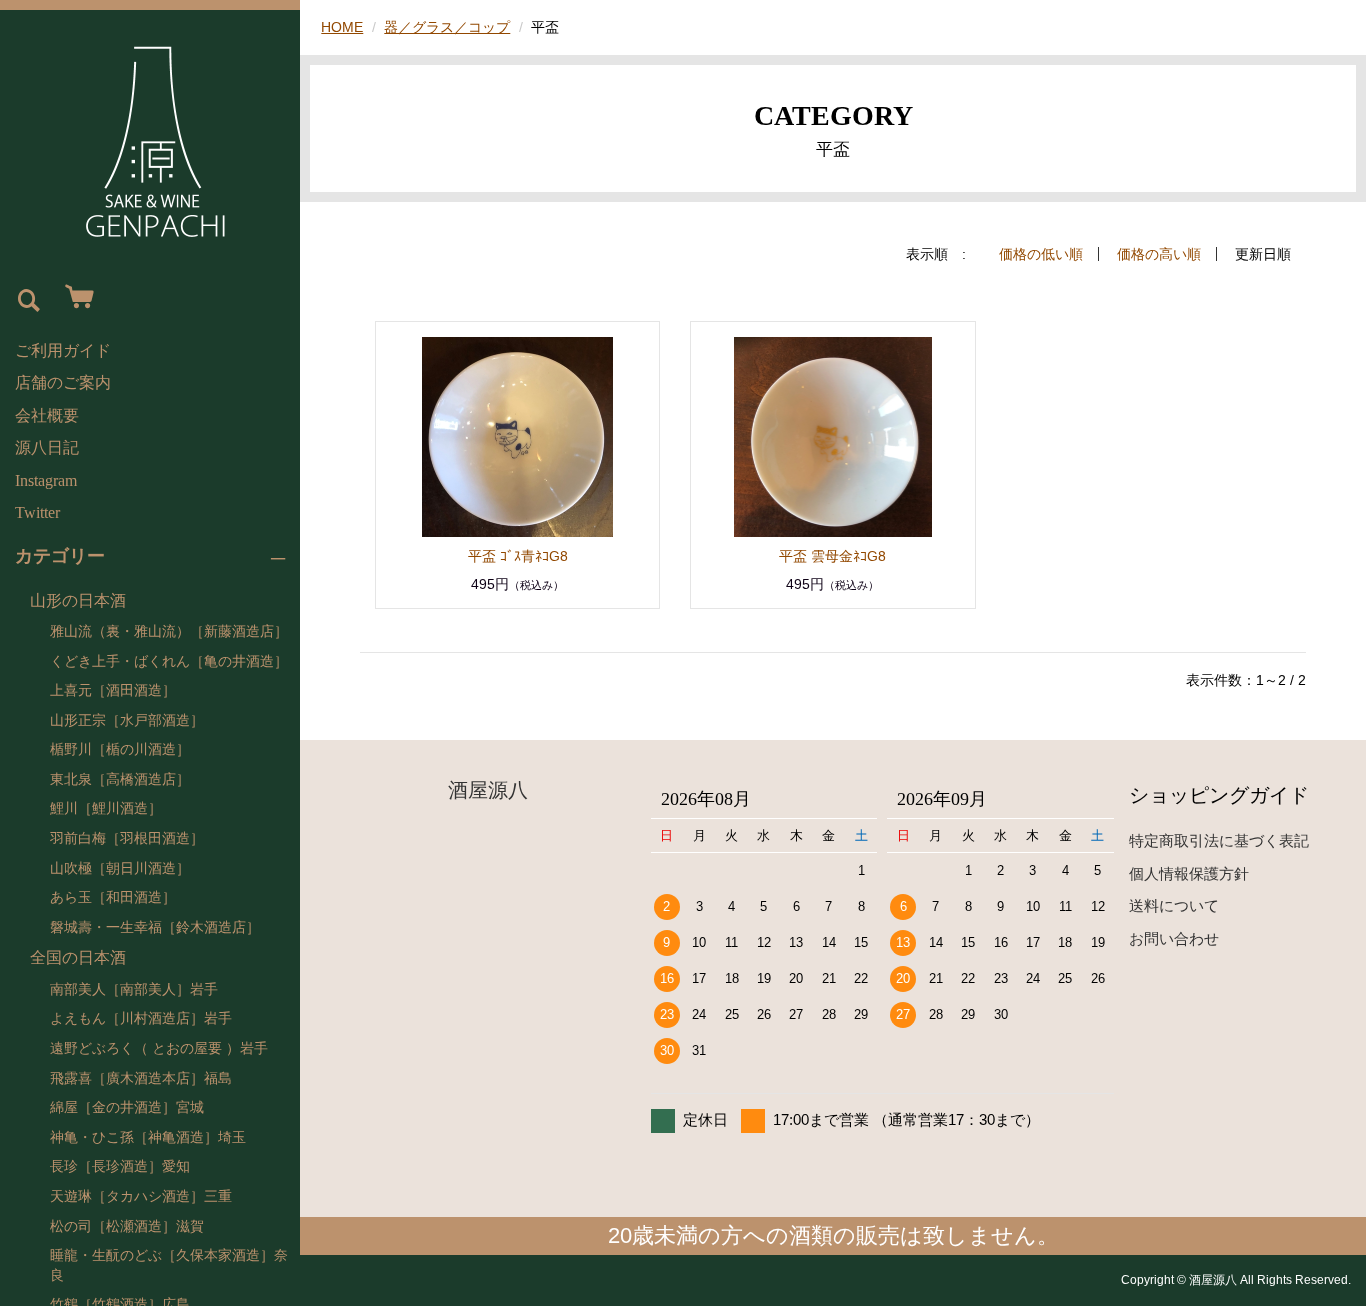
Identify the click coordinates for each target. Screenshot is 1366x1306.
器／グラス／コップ (447, 27)
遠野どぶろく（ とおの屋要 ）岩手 (159, 1048)
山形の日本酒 (78, 600)
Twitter (37, 512)
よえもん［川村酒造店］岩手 (141, 1018)
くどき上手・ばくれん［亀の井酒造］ (169, 661)
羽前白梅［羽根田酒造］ (127, 838)
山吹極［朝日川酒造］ (120, 868)
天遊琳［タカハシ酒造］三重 (141, 1196)
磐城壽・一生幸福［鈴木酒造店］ (155, 927)
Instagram (46, 480)
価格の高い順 (1159, 254)
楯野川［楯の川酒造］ (120, 749)
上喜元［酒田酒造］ (113, 690)
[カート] (75, 298)
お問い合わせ (1174, 938)
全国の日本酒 (78, 957)
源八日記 (47, 447)
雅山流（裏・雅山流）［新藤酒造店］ (169, 631)
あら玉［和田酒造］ (113, 897)
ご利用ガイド (63, 350)
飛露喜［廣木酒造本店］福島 (141, 1078)
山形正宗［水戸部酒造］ (127, 720)
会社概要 (47, 415)
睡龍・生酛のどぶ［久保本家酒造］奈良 (169, 1265)
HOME (342, 27)
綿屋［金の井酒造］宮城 (127, 1107)
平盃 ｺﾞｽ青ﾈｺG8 (518, 556)
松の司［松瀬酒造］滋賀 (127, 1226)
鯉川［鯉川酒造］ (106, 808)
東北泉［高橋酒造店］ (120, 779)
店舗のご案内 (63, 382)
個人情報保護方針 (1189, 873)
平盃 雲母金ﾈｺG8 (832, 556)
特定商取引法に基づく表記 (1219, 840)
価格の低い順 (1041, 254)
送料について (1174, 905)
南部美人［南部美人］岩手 (134, 989)
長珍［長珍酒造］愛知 (120, 1166)
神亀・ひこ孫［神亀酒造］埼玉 (148, 1137)
